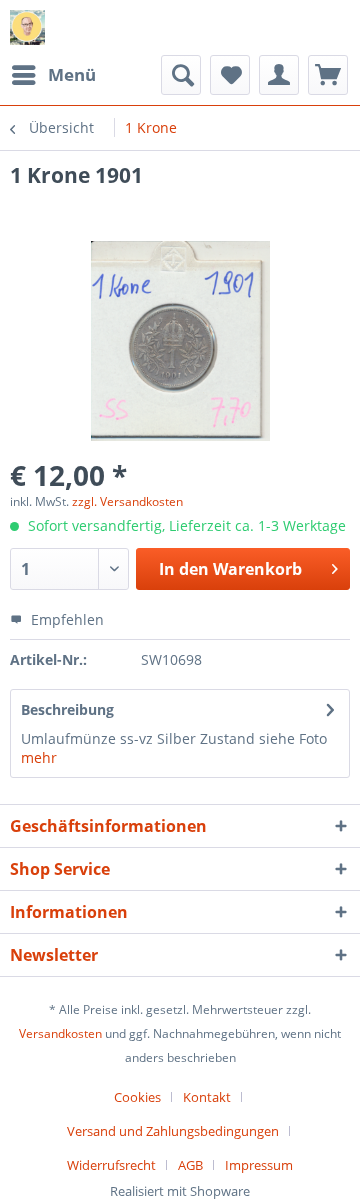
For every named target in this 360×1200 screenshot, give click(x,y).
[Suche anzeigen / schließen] (181, 75)
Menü (72, 74)
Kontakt (207, 1097)
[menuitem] (53, 75)
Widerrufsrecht (111, 1165)
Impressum (259, 1165)
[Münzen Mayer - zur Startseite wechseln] (27, 27)
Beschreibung (67, 709)
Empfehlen (65, 619)
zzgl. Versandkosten (127, 501)
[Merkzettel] (230, 75)
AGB (190, 1165)
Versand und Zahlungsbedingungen (173, 1131)
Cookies (137, 1097)
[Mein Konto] (279, 75)
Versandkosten (60, 1033)
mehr (39, 757)
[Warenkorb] (328, 75)
